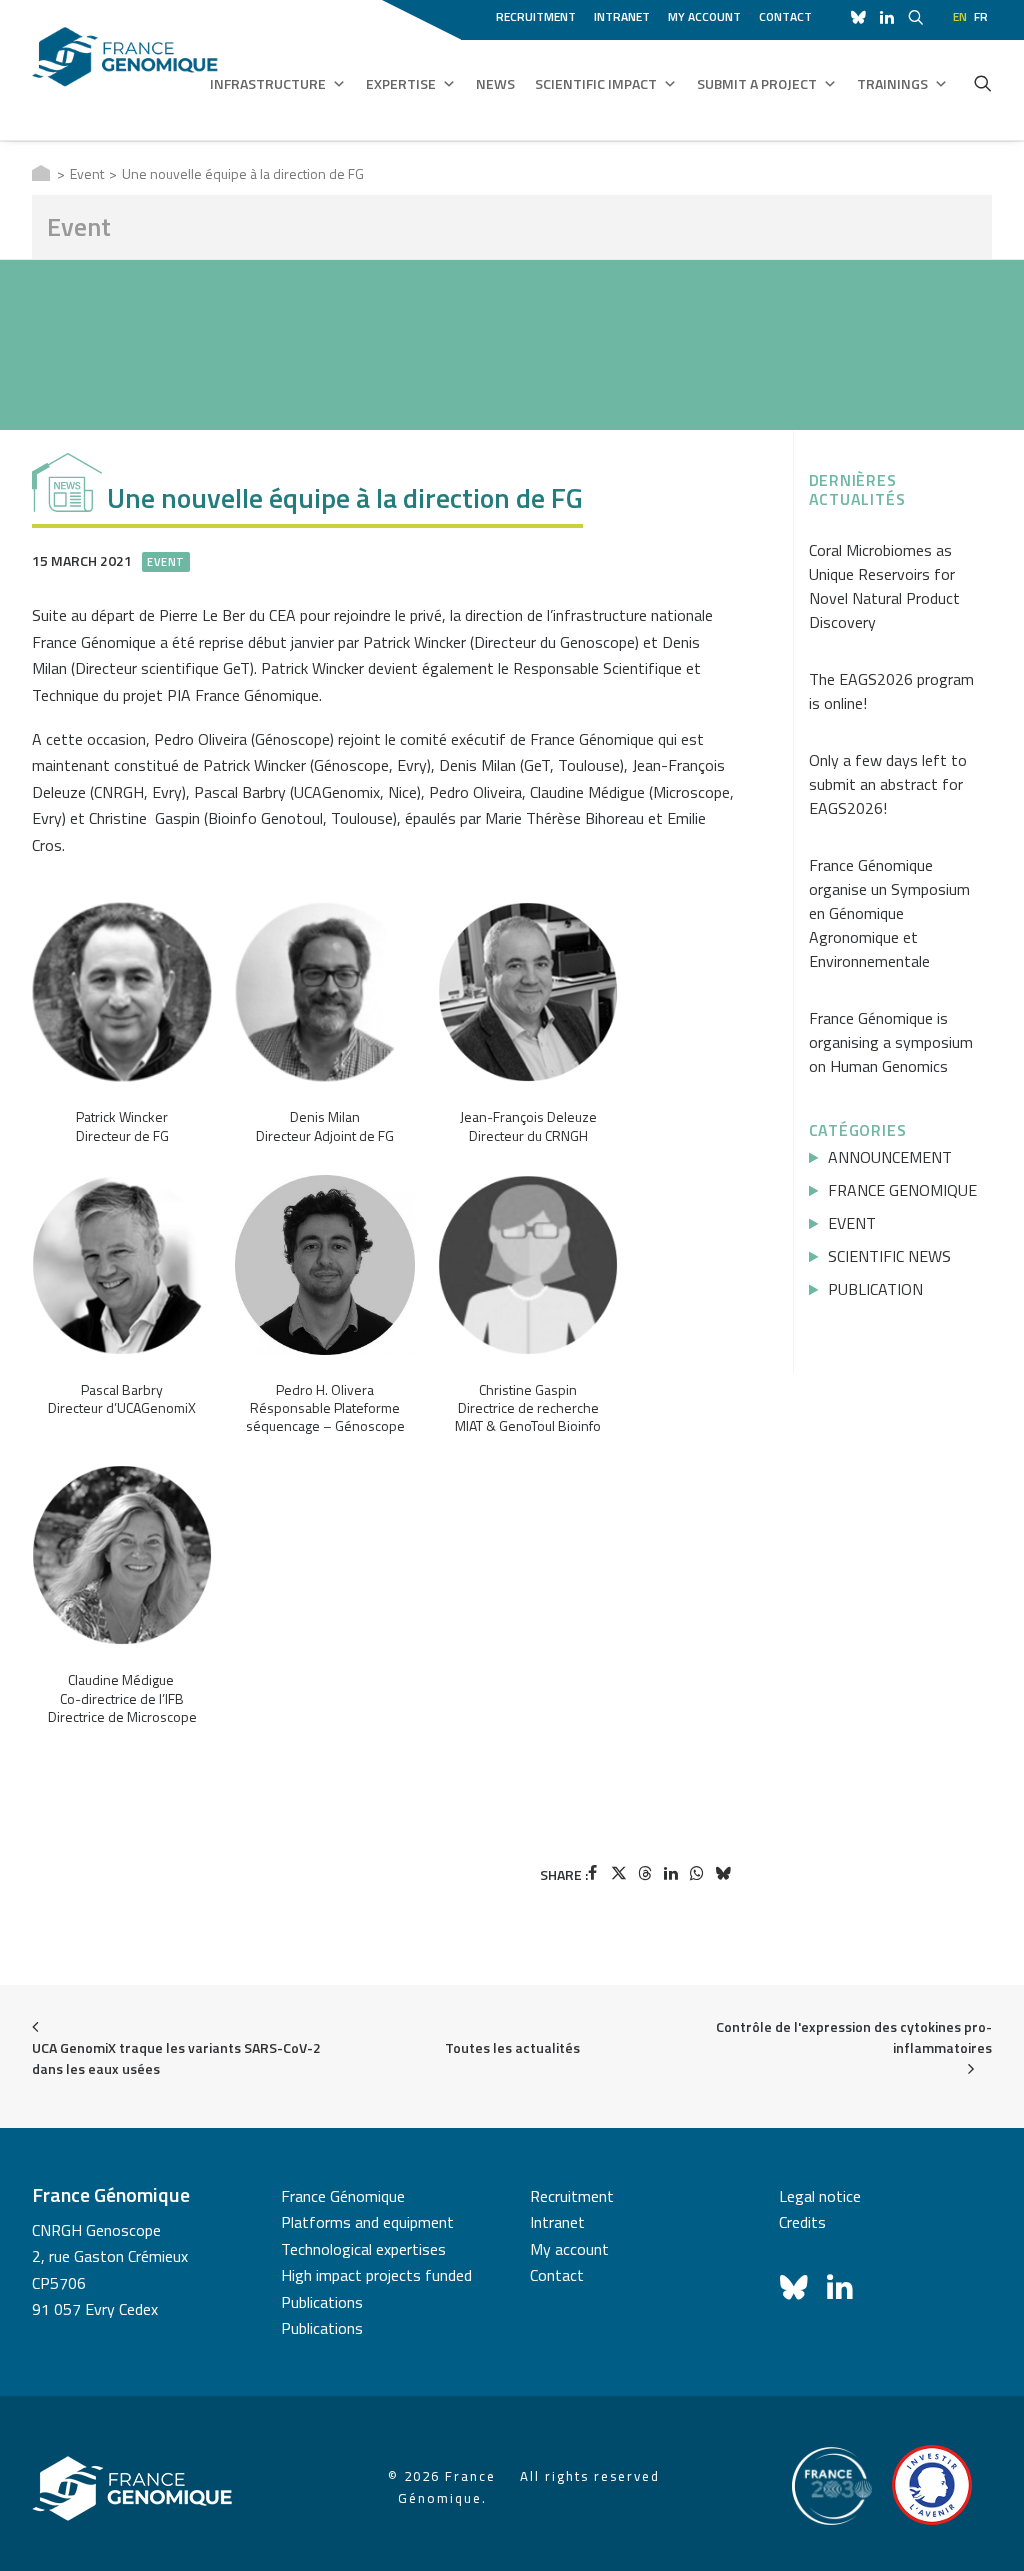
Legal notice (820, 2196)
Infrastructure (268, 83)
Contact (785, 16)
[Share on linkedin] (671, 1873)
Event (87, 173)
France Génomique (343, 2196)
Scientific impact (596, 83)
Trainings (892, 83)
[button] (983, 83)
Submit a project (757, 83)
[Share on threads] (645, 1873)
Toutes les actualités (512, 2047)
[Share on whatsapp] (697, 1873)
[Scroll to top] (985, 2530)
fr (981, 16)
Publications (322, 2302)
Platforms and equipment (367, 2222)
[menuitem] (539, 14)
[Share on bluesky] (723, 1873)
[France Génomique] (125, 69)
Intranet (622, 16)
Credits (802, 2222)
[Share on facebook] (593, 1873)
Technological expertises (363, 2249)
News (495, 83)
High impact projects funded (376, 2275)
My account (704, 16)
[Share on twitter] (619, 1873)
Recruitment (536, 16)
